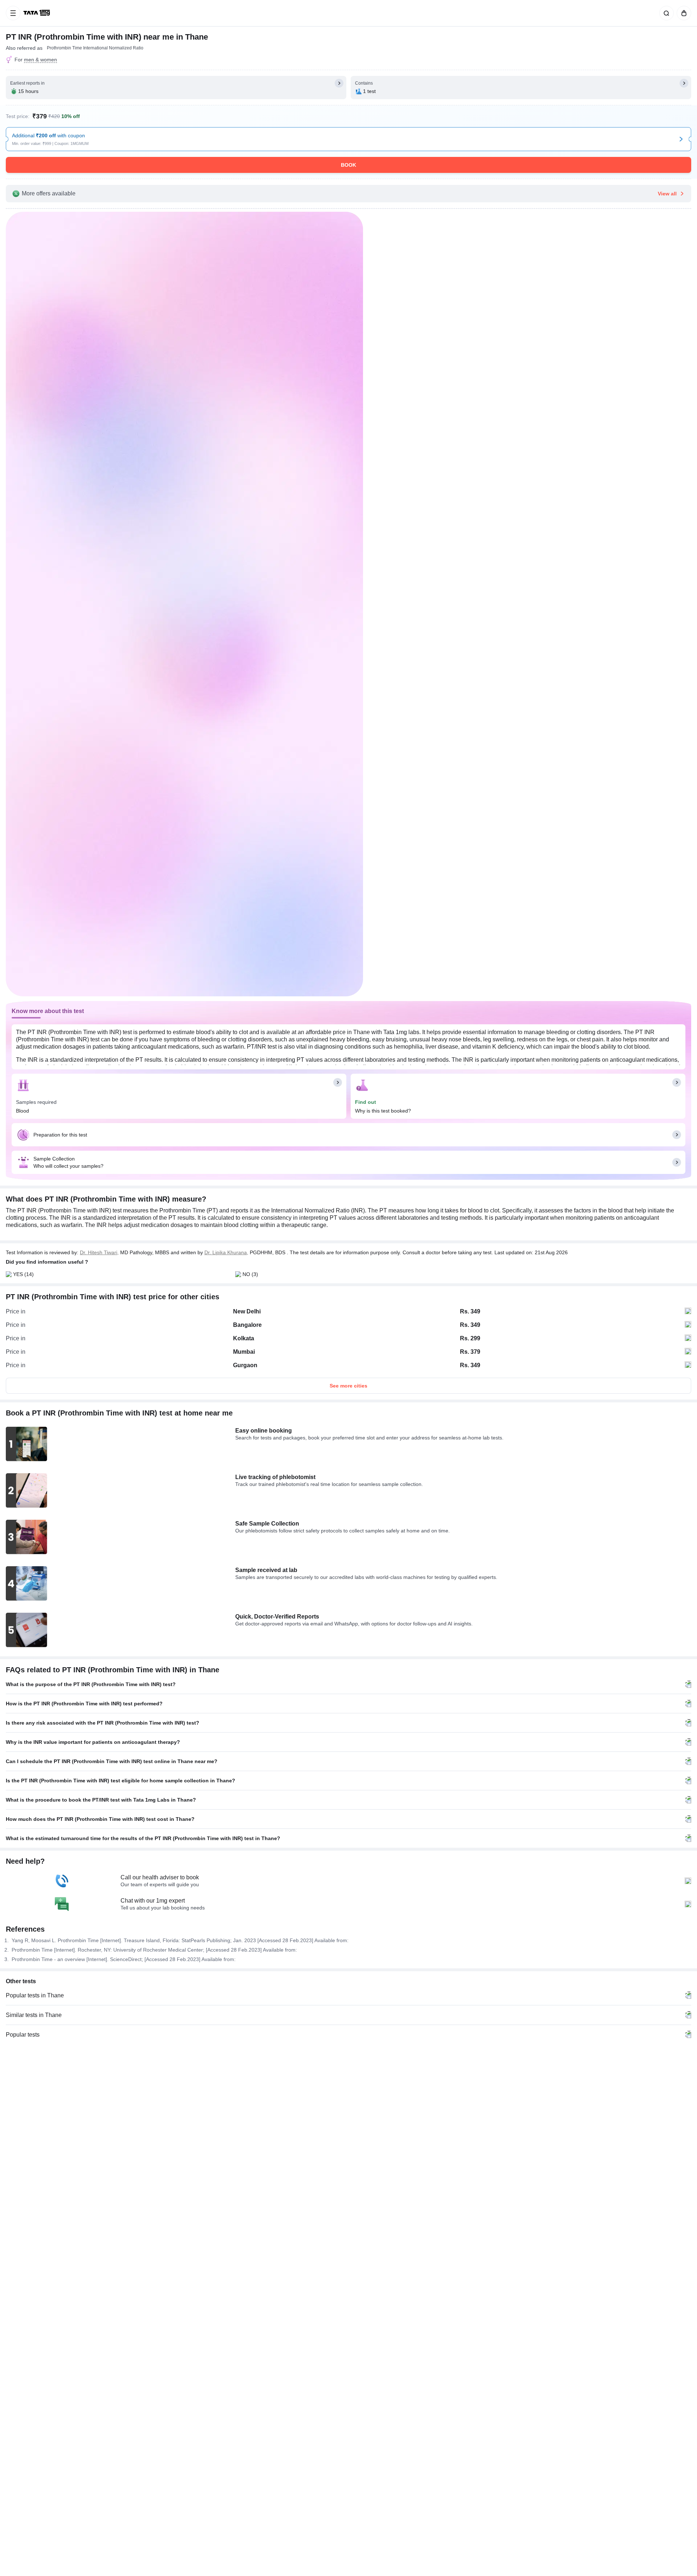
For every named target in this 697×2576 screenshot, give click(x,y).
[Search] (665, 13)
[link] (37, 13)
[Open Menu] (13, 13)
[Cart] (682, 13)
